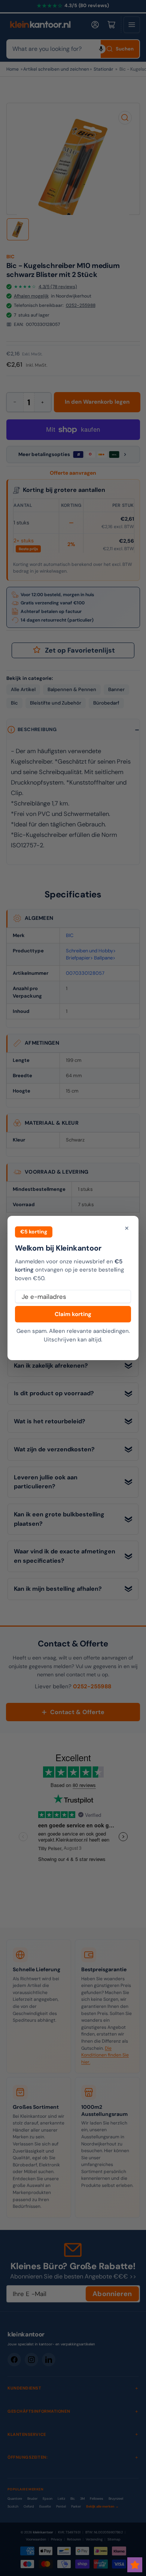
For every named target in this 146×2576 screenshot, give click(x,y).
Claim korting (73, 1314)
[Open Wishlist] (135, 2565)
